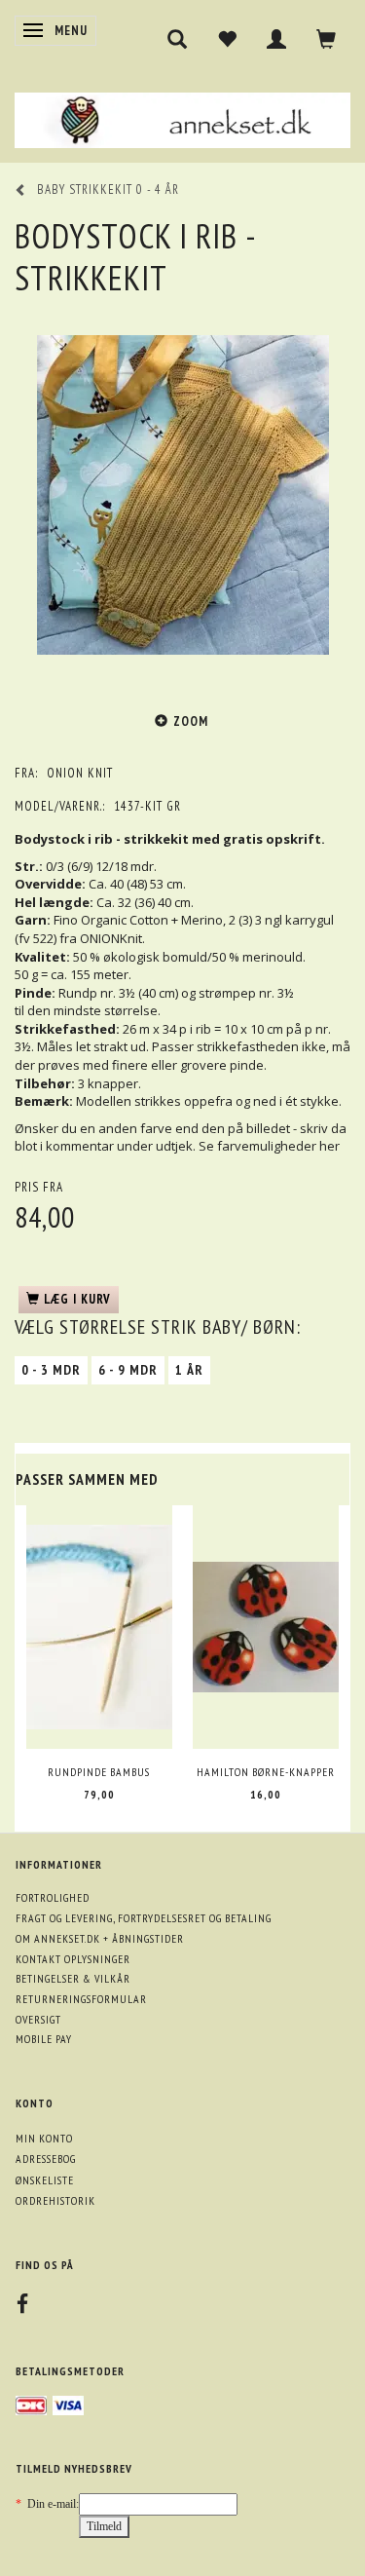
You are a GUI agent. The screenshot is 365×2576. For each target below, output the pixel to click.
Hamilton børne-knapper (266, 1772)
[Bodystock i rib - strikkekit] (182, 495)
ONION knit (80, 773)
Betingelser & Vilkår (73, 1978)
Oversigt (38, 2019)
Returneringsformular (81, 1999)
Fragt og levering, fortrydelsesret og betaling (144, 1918)
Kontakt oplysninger (73, 1959)
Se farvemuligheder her (269, 1146)
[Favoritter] (227, 39)
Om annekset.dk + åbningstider (100, 1938)
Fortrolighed (53, 1897)
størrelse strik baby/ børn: (158, 1327)
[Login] (277, 39)
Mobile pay (44, 2039)
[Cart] (327, 39)
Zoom (191, 721)
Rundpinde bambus (99, 1772)
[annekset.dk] (182, 117)
